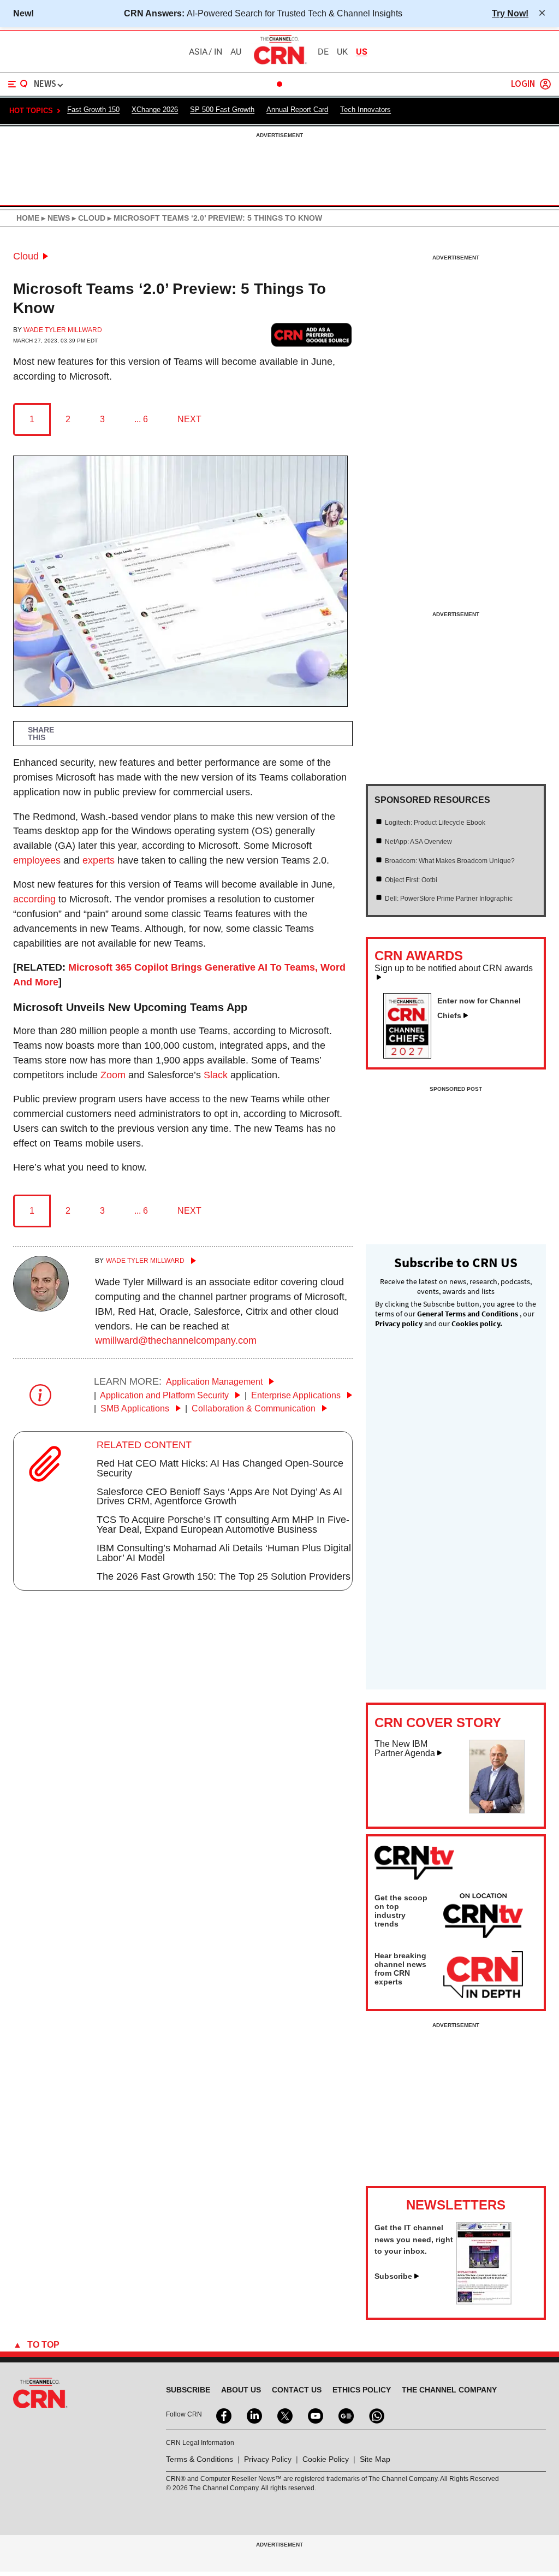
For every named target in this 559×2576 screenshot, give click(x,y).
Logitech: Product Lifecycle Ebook (435, 823)
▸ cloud (88, 218)
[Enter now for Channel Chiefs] (412, 1055)
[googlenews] (345, 2415)
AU (236, 52)
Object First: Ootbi (411, 880)
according (34, 899)
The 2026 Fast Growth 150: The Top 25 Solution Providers (224, 1576)
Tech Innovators (365, 110)
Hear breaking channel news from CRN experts (400, 1969)
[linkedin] (253, 2415)
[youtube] (314, 2415)
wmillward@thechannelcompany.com (176, 1340)
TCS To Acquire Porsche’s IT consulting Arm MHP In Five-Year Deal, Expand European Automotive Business (223, 1525)
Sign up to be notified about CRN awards (454, 968)
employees (37, 860)
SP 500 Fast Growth (222, 110)
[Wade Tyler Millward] (41, 1308)
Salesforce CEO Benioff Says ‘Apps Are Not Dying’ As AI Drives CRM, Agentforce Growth (219, 1497)
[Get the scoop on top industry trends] (483, 1917)
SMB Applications (136, 1408)
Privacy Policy (268, 2459)
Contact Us (297, 2390)
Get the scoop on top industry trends (401, 1911)
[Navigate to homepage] (279, 64)
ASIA (198, 52)
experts (99, 860)
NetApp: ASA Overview (418, 842)
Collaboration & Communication (255, 1408)
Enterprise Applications (297, 1395)
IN (218, 52)
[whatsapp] (376, 2415)
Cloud (26, 256)
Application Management (215, 1382)
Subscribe (393, 2276)
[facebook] (223, 2415)
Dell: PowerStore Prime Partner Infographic (449, 899)
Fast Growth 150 (93, 110)
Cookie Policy (326, 2459)
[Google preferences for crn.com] (312, 335)
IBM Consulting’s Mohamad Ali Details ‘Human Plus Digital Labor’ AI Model (224, 1553)
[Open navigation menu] (18, 84)
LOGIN (523, 84)
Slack (216, 1075)
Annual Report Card (297, 110)
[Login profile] (545, 84)
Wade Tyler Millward (63, 330)
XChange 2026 (155, 110)
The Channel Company (449, 2390)
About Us (241, 2390)
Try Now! (510, 13)
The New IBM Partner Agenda (405, 1749)
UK (342, 52)
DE (323, 52)
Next (189, 419)
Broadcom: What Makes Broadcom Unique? (450, 861)
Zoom (113, 1075)
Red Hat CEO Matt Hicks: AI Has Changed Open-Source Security (220, 1468)
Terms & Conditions (200, 2459)
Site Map (375, 2459)
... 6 (141, 419)
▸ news (55, 218)
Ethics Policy (362, 2390)
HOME (28, 218)
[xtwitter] (284, 2415)
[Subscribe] (484, 2301)
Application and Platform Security (165, 1395)
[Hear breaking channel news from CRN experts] (483, 1975)
